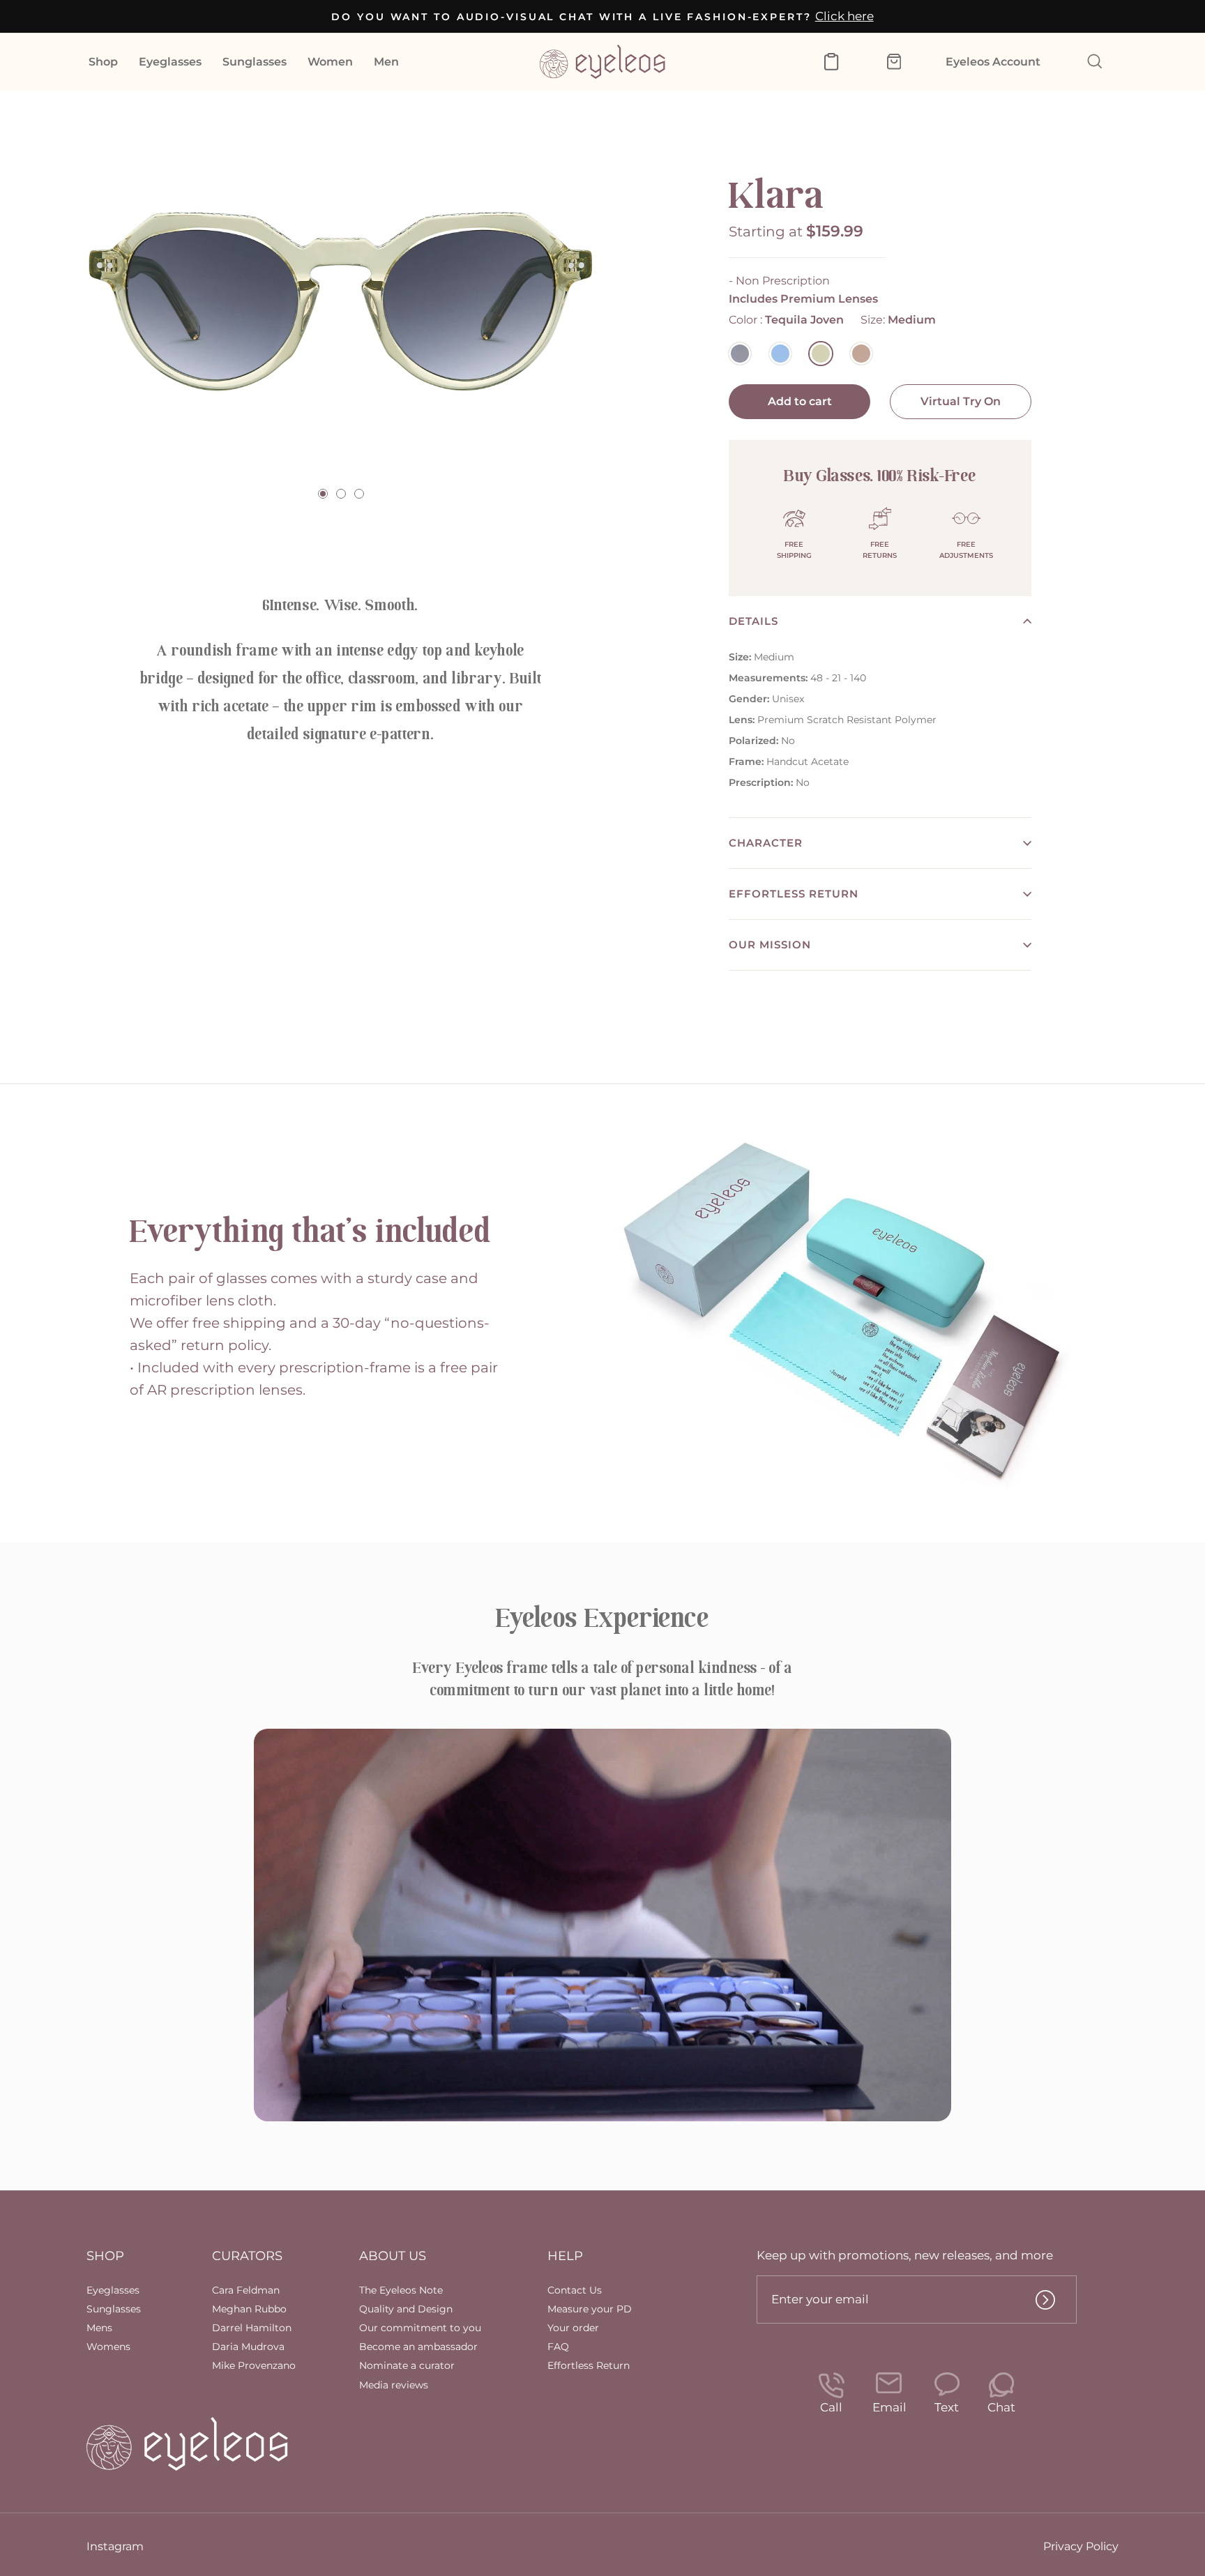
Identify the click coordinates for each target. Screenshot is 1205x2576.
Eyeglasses (170, 62)
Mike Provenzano (254, 2365)
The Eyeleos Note (401, 2290)
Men (386, 62)
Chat (1001, 2407)
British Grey (740, 354)
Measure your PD (590, 2309)
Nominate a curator (407, 2365)
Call (831, 2407)
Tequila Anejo (861, 354)
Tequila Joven (821, 354)
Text (947, 2407)
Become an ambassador (418, 2347)
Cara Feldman (246, 2290)
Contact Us (575, 2290)
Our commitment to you (420, 2328)
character (766, 843)
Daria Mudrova (248, 2347)
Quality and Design (406, 2309)
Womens (108, 2347)
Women (330, 62)
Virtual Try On (961, 401)
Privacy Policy (1081, 2546)
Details (753, 621)
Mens (99, 2328)
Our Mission (770, 945)
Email (889, 2407)
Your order (573, 2328)
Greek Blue (780, 354)
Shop (103, 62)
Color (786, 320)
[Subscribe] (1045, 2300)
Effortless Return (794, 894)
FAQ (558, 2347)
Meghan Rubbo (249, 2309)
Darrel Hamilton (252, 2328)
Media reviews (394, 2385)
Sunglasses (255, 62)
